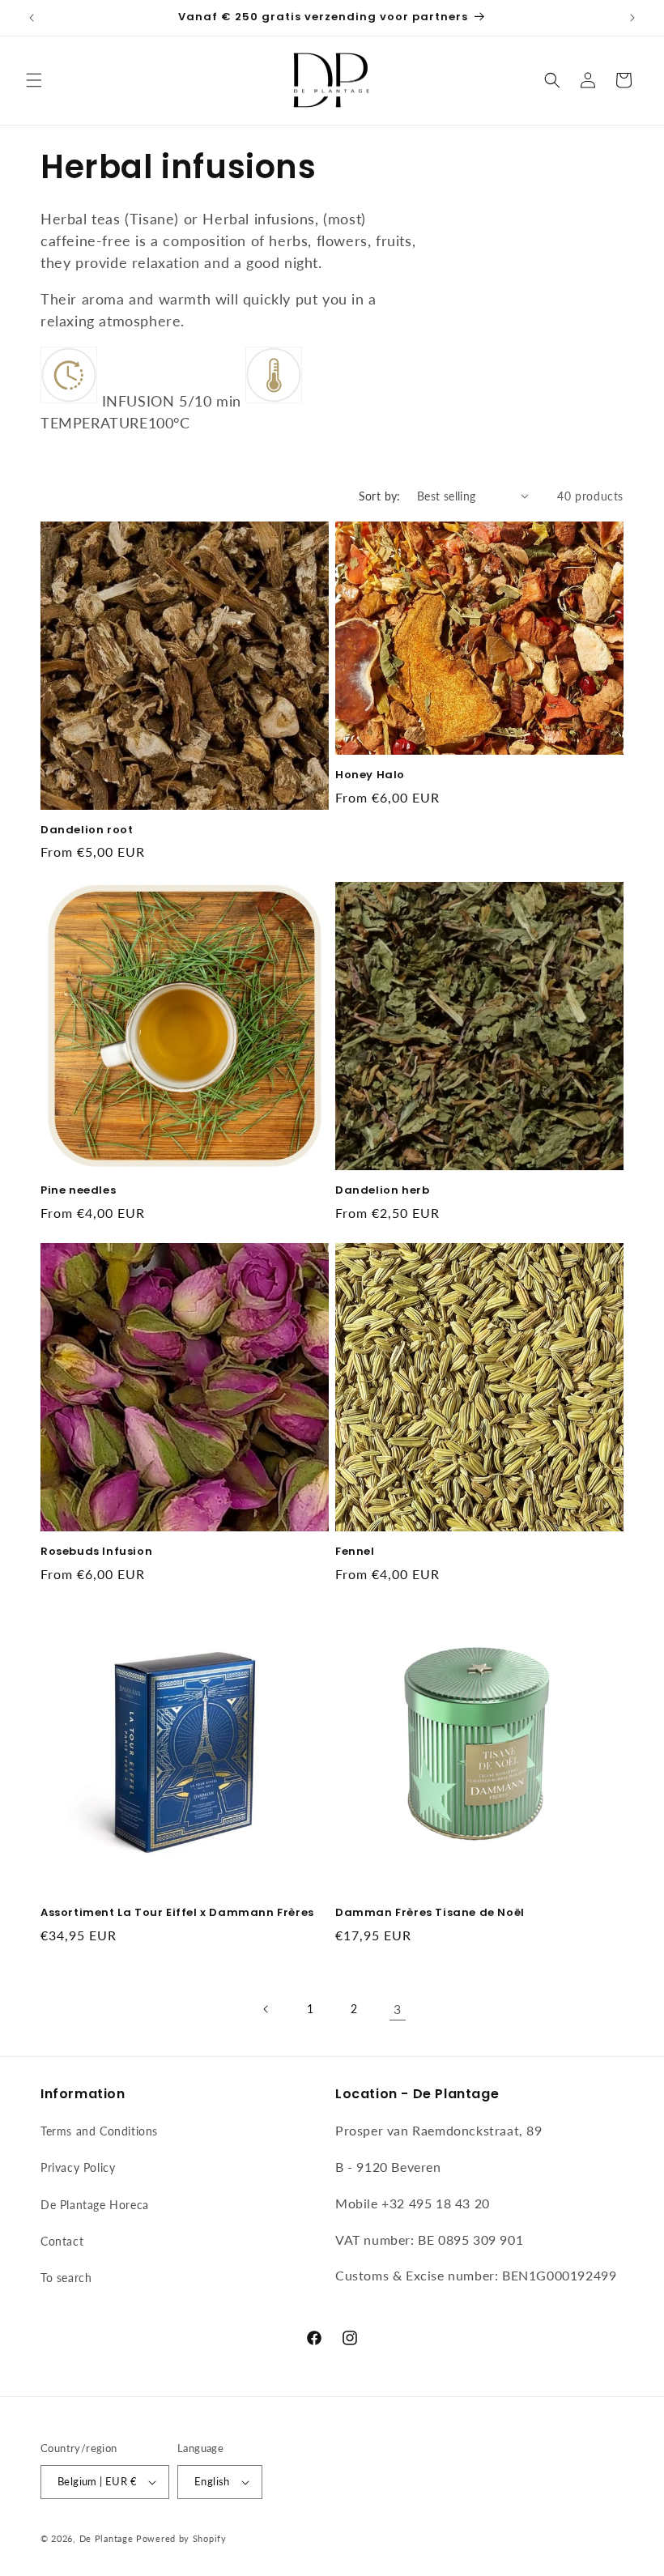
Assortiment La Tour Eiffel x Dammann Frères (177, 1913)
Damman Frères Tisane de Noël (430, 1913)
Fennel (355, 1552)
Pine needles (78, 1191)
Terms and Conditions (99, 2131)
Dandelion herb (382, 1191)
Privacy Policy (78, 2167)
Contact (62, 2241)
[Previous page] (266, 2009)
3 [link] (398, 2009)
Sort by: (380, 496)
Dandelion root (87, 830)
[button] (34, 80)
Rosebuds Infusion (96, 1552)
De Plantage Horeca (95, 2205)
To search (66, 2278)
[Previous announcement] (32, 18)
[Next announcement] (632, 18)
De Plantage (106, 2538)
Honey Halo (370, 775)
